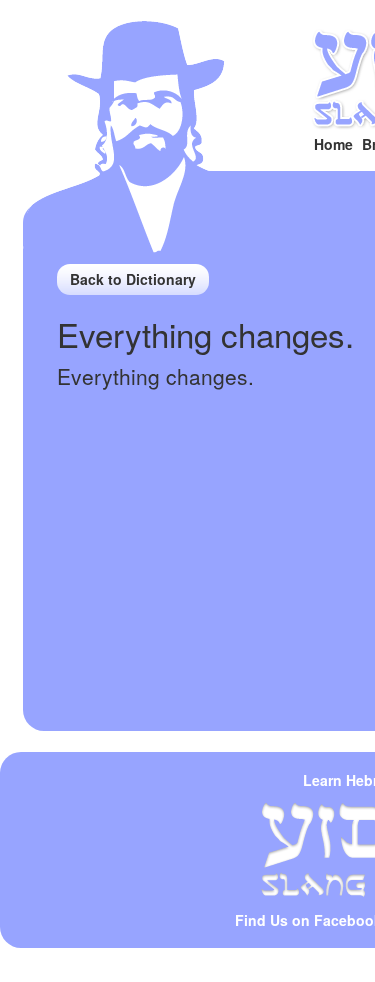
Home (333, 144)
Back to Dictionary (133, 279)
